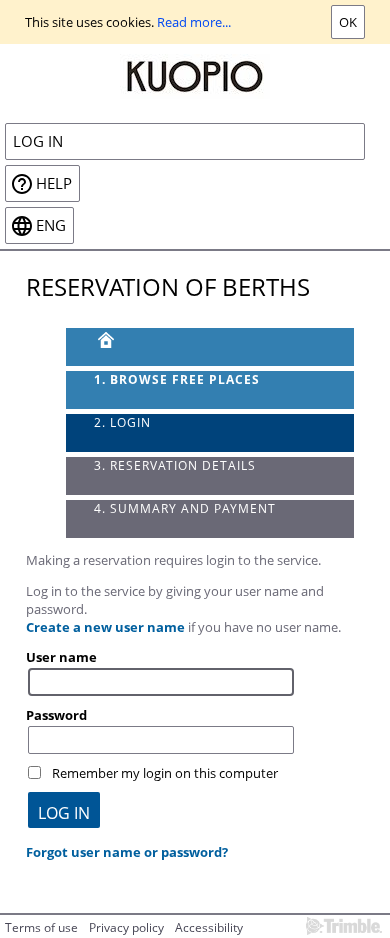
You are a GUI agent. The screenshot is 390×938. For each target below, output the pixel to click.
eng (51, 225)
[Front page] (210, 347)
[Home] (195, 75)
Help (54, 183)
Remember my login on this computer (165, 773)
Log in (38, 141)
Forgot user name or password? (127, 852)
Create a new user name (105, 627)
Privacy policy (126, 927)
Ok (348, 22)
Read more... (194, 22)
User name (61, 657)
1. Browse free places (177, 379)
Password (56, 715)
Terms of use (41, 927)
